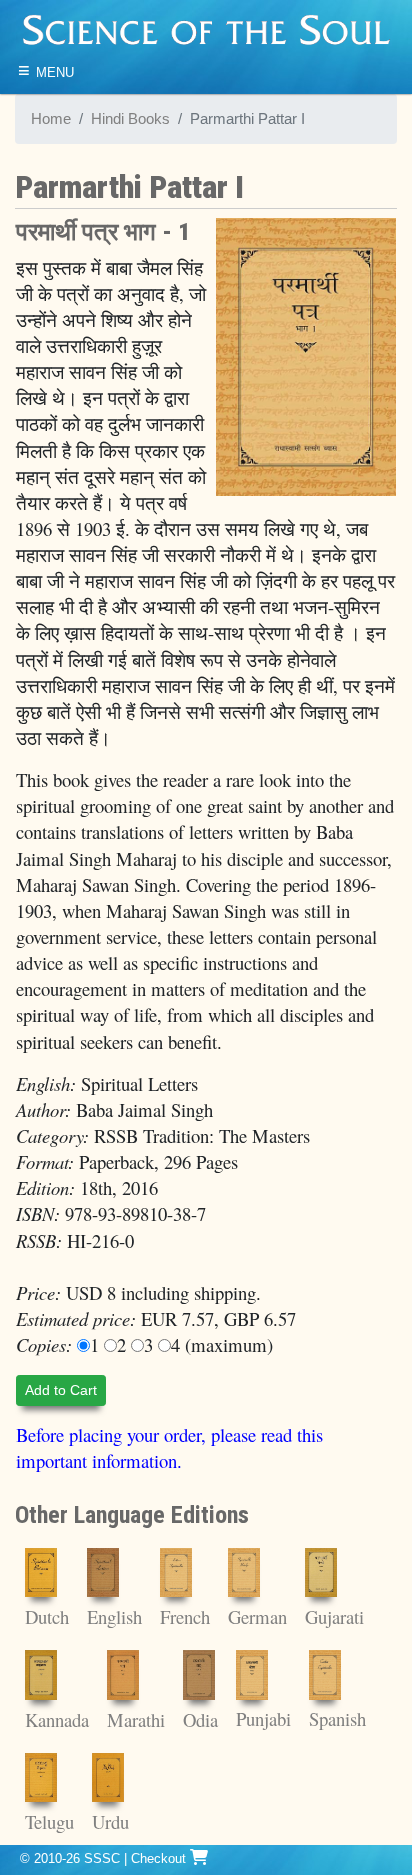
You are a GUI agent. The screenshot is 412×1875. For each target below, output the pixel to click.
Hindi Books (130, 119)
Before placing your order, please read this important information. (169, 1447)
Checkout (160, 1858)
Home (51, 119)
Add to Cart (61, 1390)
